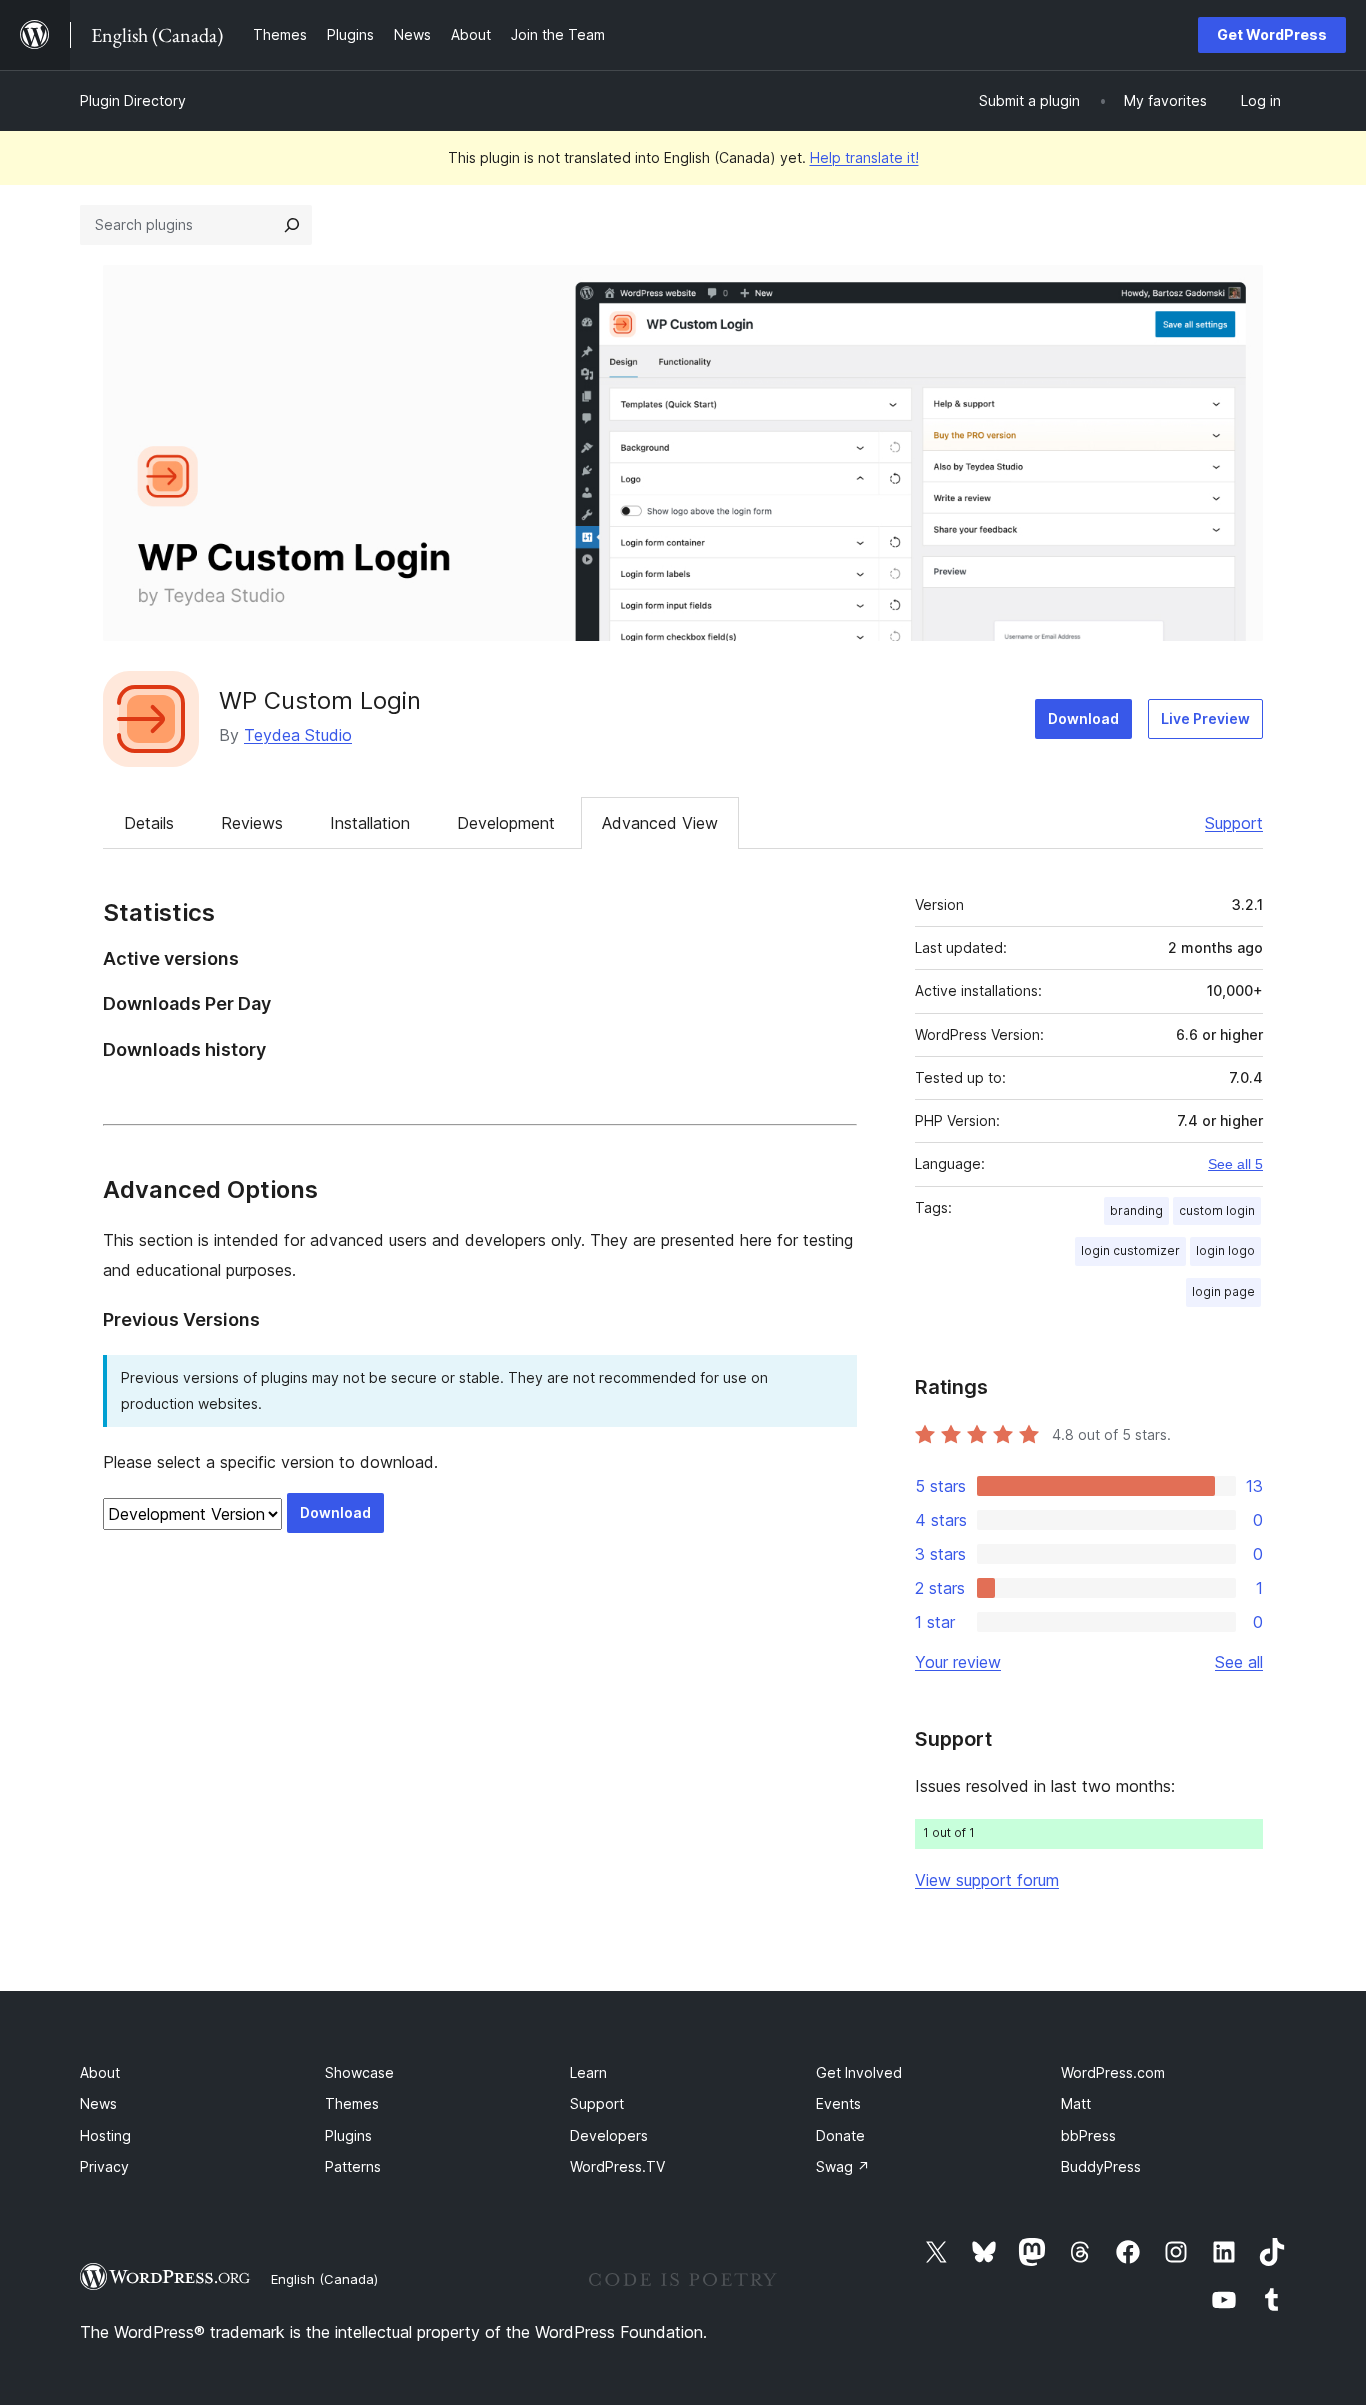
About (100, 2072)
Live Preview (1205, 718)
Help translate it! (864, 157)
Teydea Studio (298, 735)
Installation (370, 823)
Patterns (353, 2166)
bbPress (1088, 2135)
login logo (1225, 1250)
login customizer (1130, 1250)
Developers (609, 2135)
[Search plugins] (292, 225)
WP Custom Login (320, 700)
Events (838, 2103)
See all (1239, 1662)
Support (1234, 823)
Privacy (104, 2166)
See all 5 (1235, 1164)
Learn (588, 2072)
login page (1223, 1291)
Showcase (359, 2072)
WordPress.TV (617, 2166)
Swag (843, 2166)
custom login (1217, 1210)
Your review (958, 1662)
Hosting (105, 2135)
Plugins (348, 2135)
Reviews (252, 823)
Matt (1076, 2103)
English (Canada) (324, 2279)
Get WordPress (1272, 34)
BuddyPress (1101, 2166)
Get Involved (859, 2072)
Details (149, 823)
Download (1083, 718)
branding (1136, 1210)
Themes (352, 2103)
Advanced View (660, 823)
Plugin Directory (133, 100)
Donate (840, 2135)
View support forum (987, 1880)
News (98, 2103)
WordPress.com (1113, 2072)
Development (506, 823)
